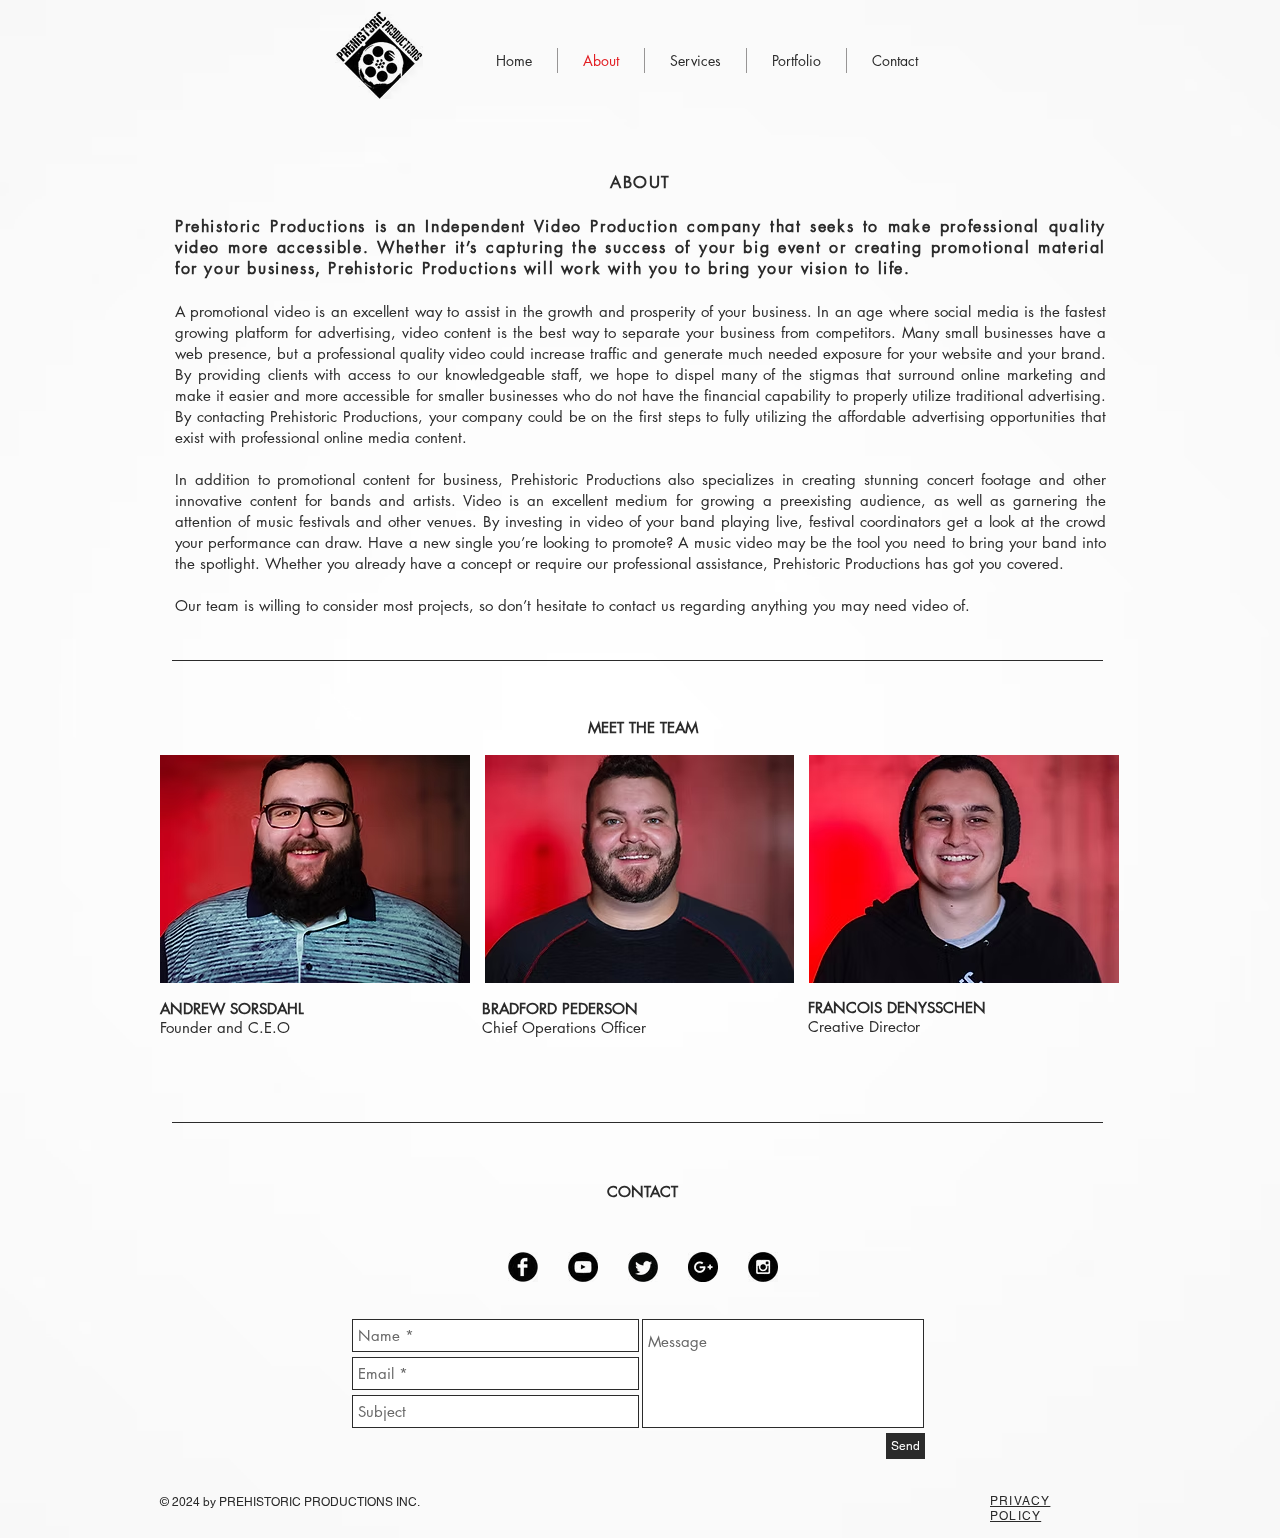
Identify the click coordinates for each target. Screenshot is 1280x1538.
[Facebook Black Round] (523, 1267)
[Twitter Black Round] (643, 1267)
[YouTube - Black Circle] (583, 1267)
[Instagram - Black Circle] (763, 1267)
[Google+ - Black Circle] (703, 1267)
